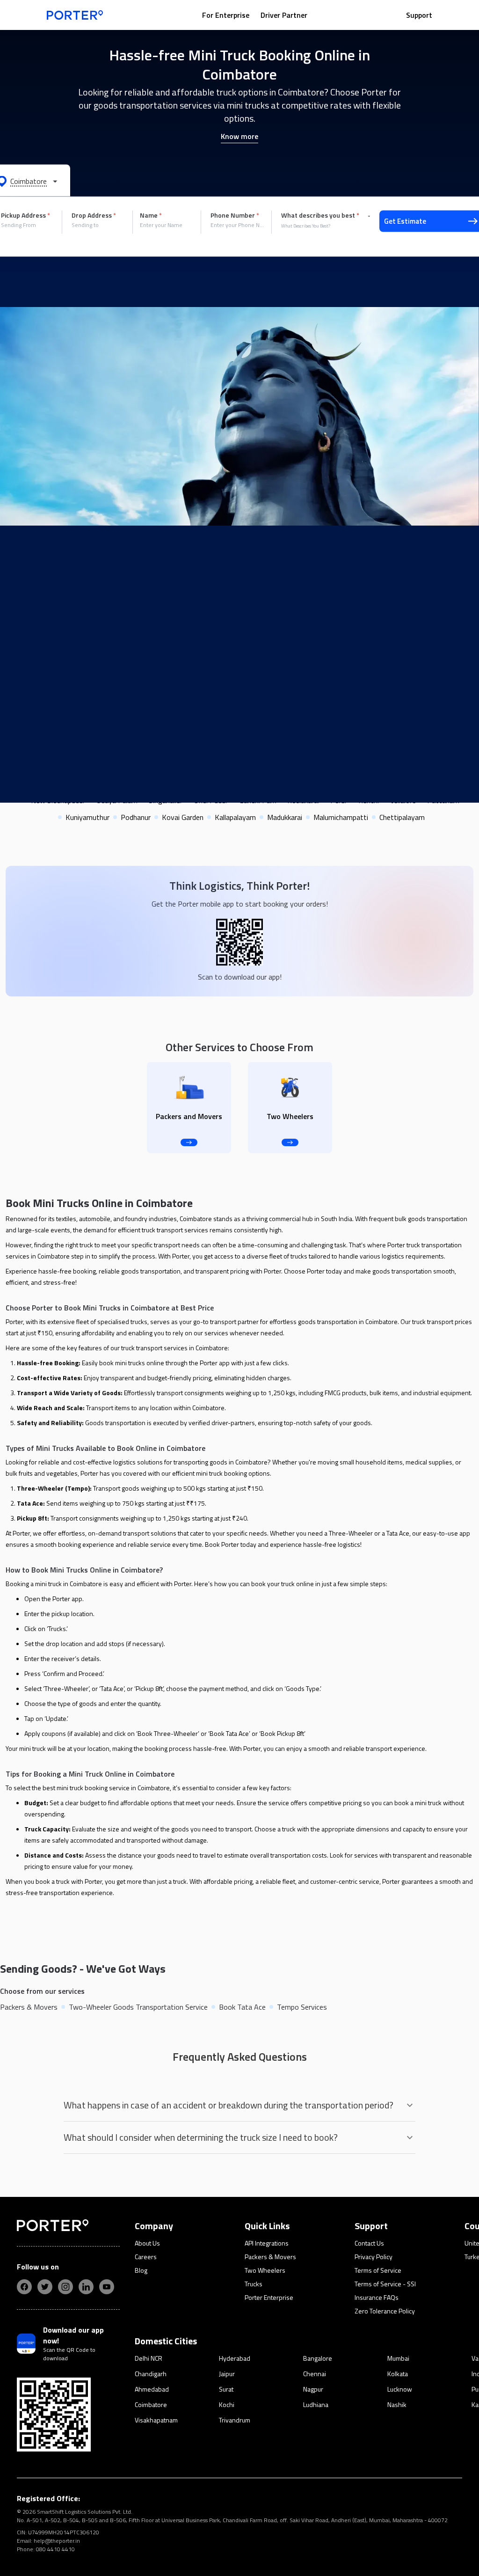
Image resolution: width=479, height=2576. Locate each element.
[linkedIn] (86, 2287)
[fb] (24, 2287)
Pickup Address (25, 215)
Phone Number (235, 215)
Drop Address (94, 215)
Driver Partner (284, 15)
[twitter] (45, 2287)
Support (419, 15)
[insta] (65, 2287)
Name (151, 215)
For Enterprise (226, 15)
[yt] (107, 2287)
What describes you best (320, 215)
